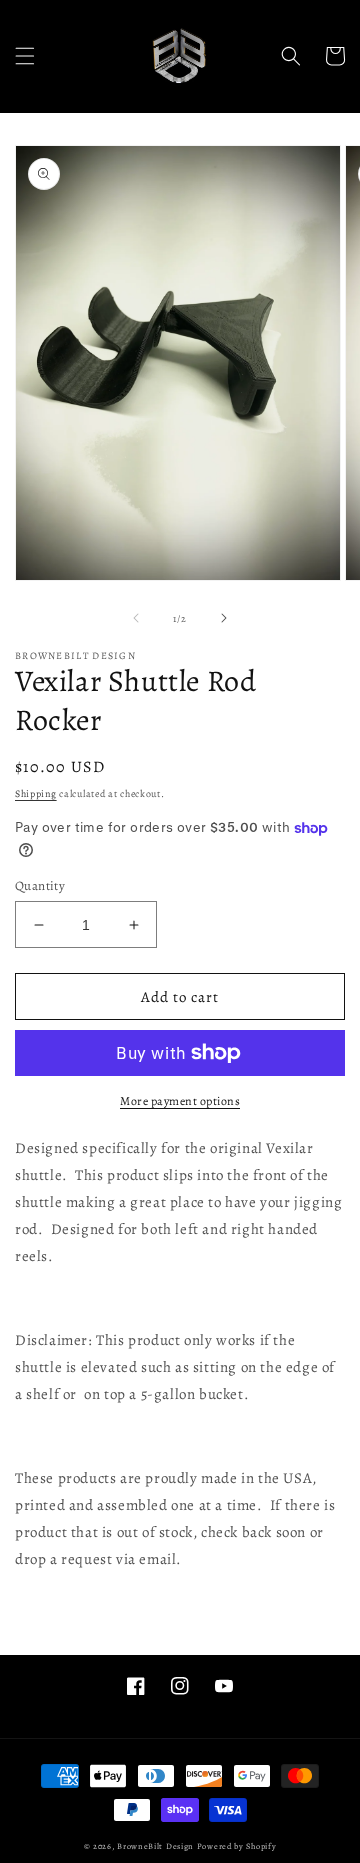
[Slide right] (224, 618)
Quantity (40, 885)
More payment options (180, 1101)
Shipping (36, 793)
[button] (25, 56)
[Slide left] (136, 618)
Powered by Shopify (237, 1846)
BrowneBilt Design (155, 1846)
